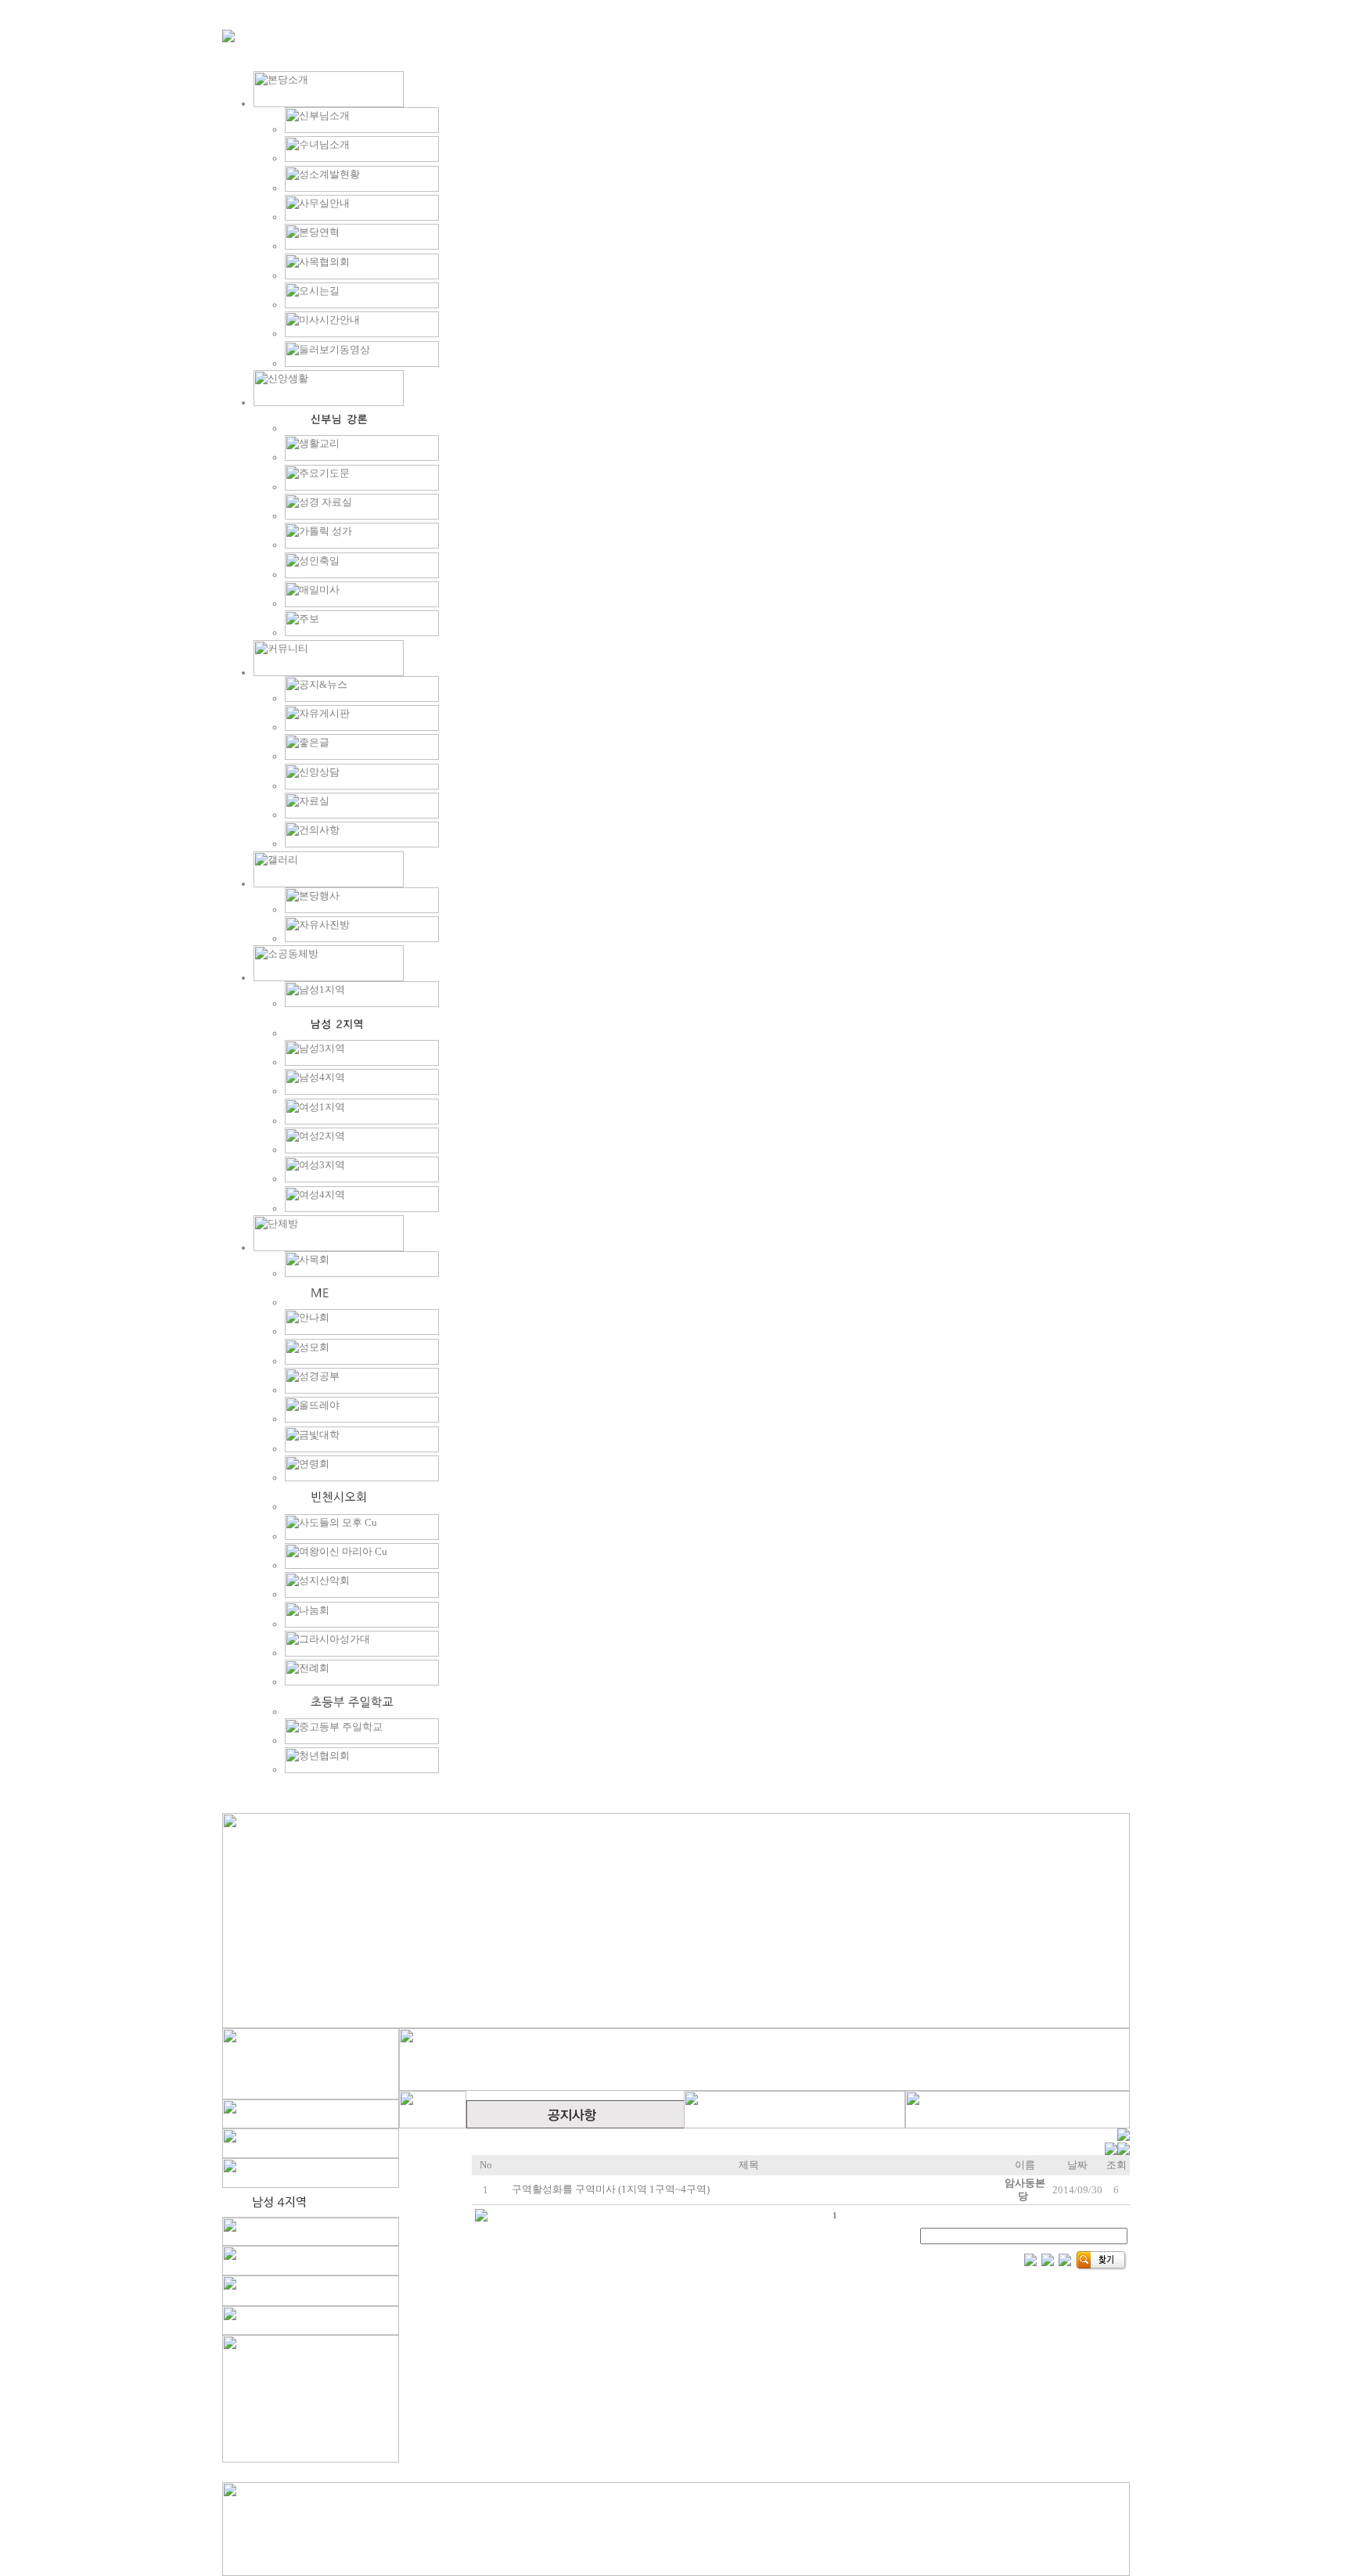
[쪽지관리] (1117, 2151)
